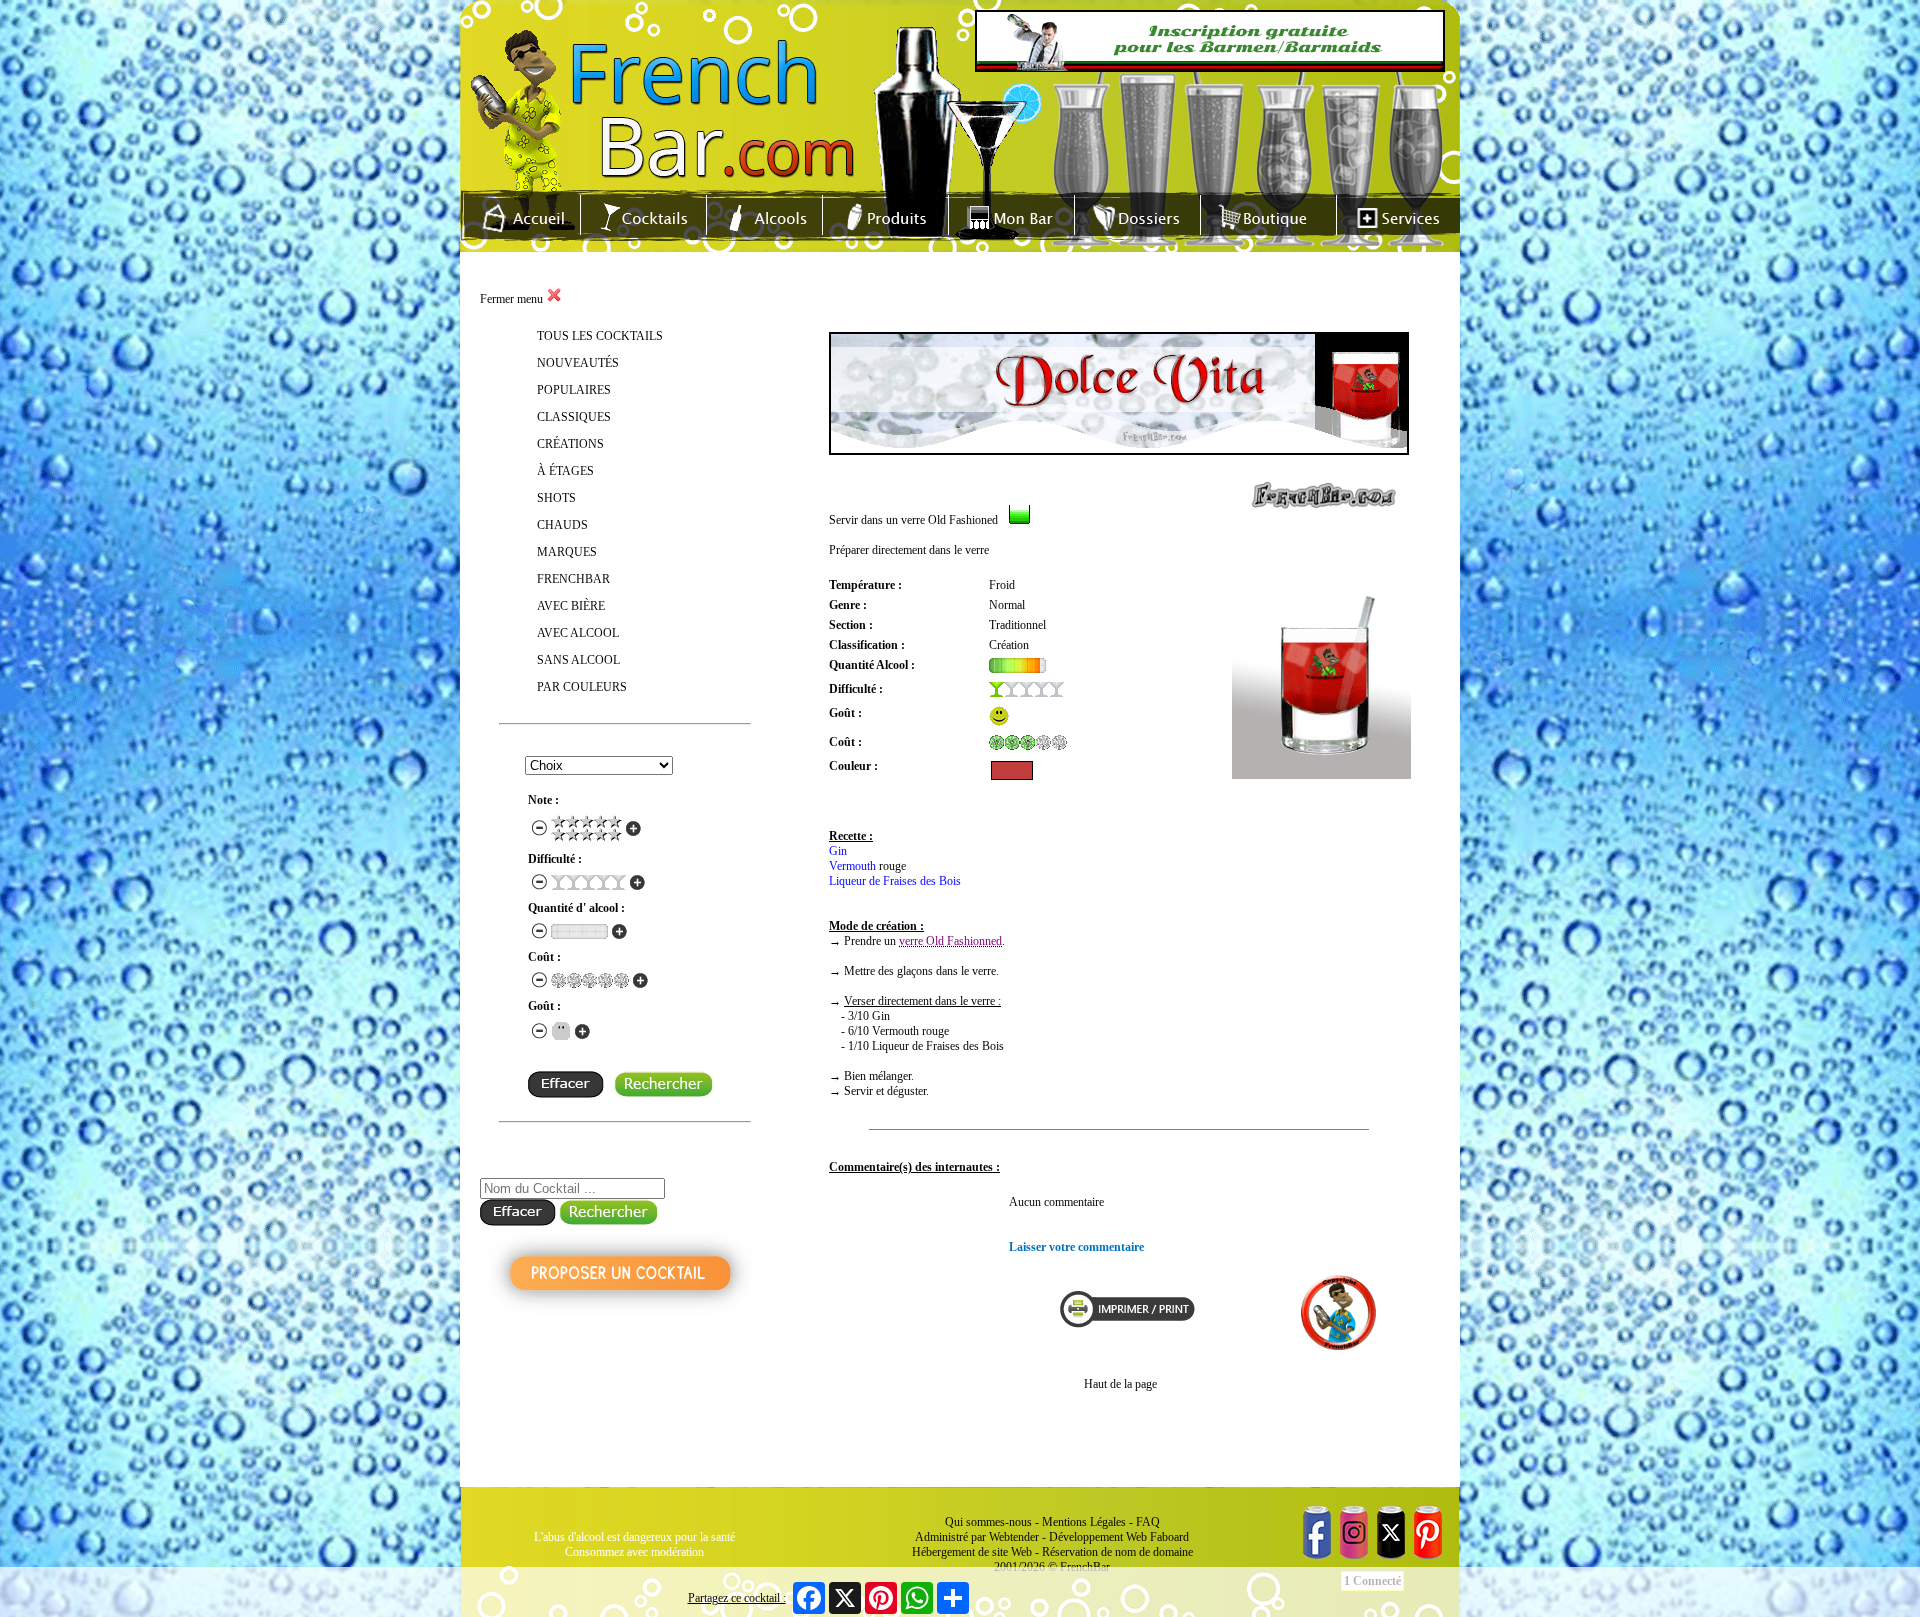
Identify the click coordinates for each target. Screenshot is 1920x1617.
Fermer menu (513, 299)
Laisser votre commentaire (1076, 1247)
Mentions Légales (1084, 1522)
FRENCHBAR (573, 579)
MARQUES (567, 552)
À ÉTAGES (565, 471)
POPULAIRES (574, 390)
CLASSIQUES (574, 417)
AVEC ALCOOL (578, 633)
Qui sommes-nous (988, 1522)
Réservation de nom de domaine (1117, 1552)
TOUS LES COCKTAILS (600, 336)
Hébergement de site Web (972, 1552)
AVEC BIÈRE (571, 606)
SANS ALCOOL (578, 660)
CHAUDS (562, 525)
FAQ (1148, 1522)
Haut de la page (1120, 1384)
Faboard (1169, 1537)
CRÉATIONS (570, 444)
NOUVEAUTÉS (578, 363)
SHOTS (556, 498)
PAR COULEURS (582, 687)
